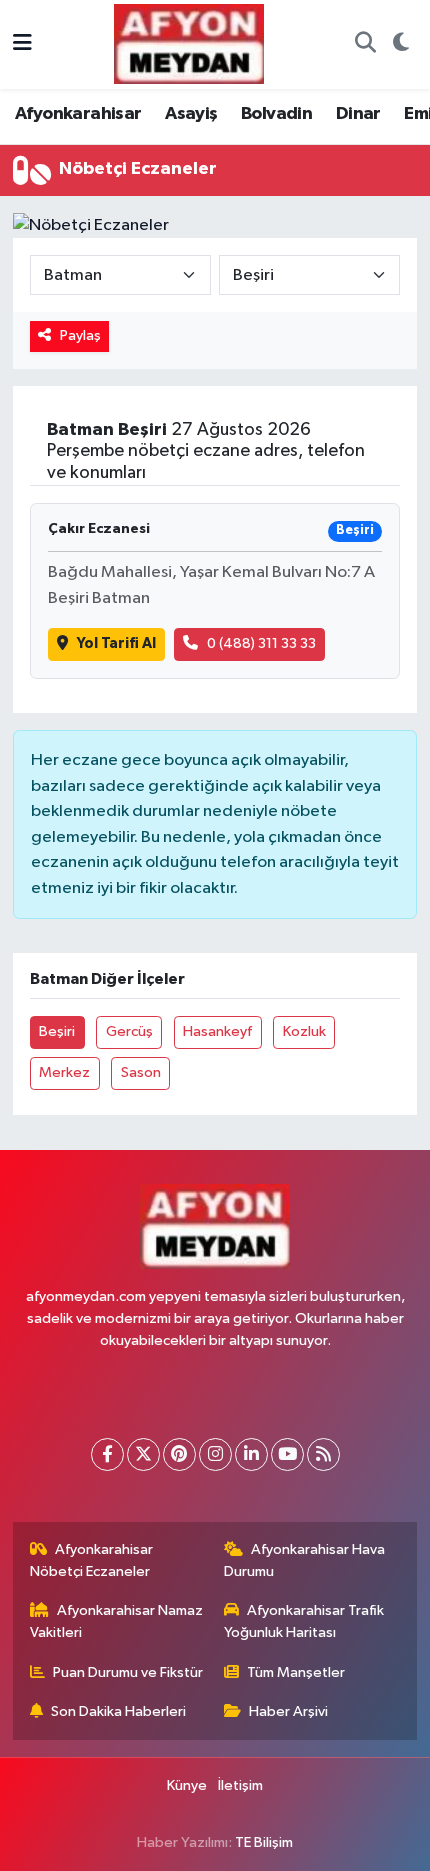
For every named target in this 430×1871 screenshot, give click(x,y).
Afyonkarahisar (78, 114)
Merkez (64, 1072)
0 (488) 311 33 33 (261, 643)
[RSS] (323, 1454)
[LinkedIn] (251, 1454)
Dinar (358, 114)
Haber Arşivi (288, 1711)
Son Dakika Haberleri (118, 1711)
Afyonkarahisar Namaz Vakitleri (117, 1621)
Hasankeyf (217, 1031)
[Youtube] (287, 1454)
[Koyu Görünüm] (400, 45)
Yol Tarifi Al (116, 643)
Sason (141, 1072)
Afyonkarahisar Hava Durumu (305, 1560)
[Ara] (365, 45)
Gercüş (129, 1031)
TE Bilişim (264, 1842)
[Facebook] (107, 1454)
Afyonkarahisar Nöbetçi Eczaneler (92, 1560)
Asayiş (191, 114)
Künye (187, 1785)
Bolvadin (276, 114)
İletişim (240, 1785)
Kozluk (304, 1031)
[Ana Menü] (22, 44)
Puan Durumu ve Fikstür (128, 1672)
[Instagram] (215, 1454)
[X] (143, 1454)
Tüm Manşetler (296, 1672)
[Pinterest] (179, 1454)
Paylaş (80, 335)
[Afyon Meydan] (189, 43)
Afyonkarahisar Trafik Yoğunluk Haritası (304, 1621)
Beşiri (57, 1031)
